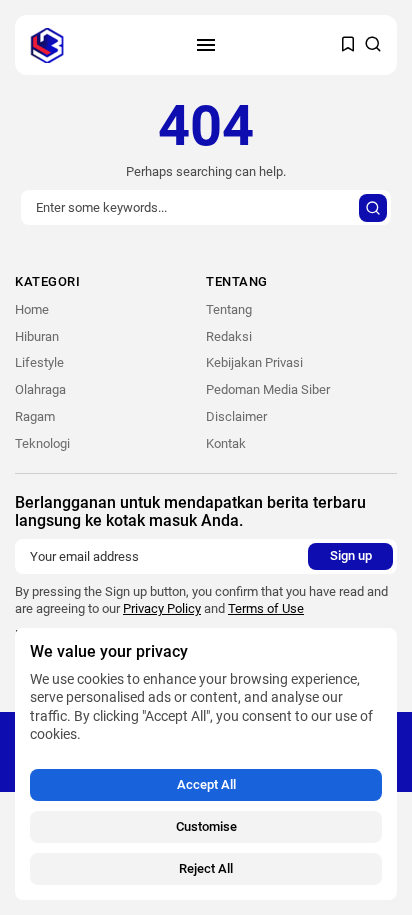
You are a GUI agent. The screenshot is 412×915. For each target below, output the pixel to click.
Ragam (35, 416)
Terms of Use (266, 608)
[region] (206, 764)
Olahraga (40, 389)
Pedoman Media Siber (268, 389)
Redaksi (229, 336)
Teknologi (42, 443)
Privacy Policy (162, 608)
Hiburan (37, 336)
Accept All (206, 784)
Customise (206, 826)
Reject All (206, 868)
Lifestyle (39, 362)
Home (32, 309)
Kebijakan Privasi (254, 362)
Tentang (229, 309)
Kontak (226, 443)
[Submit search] (373, 208)
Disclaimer (236, 416)
